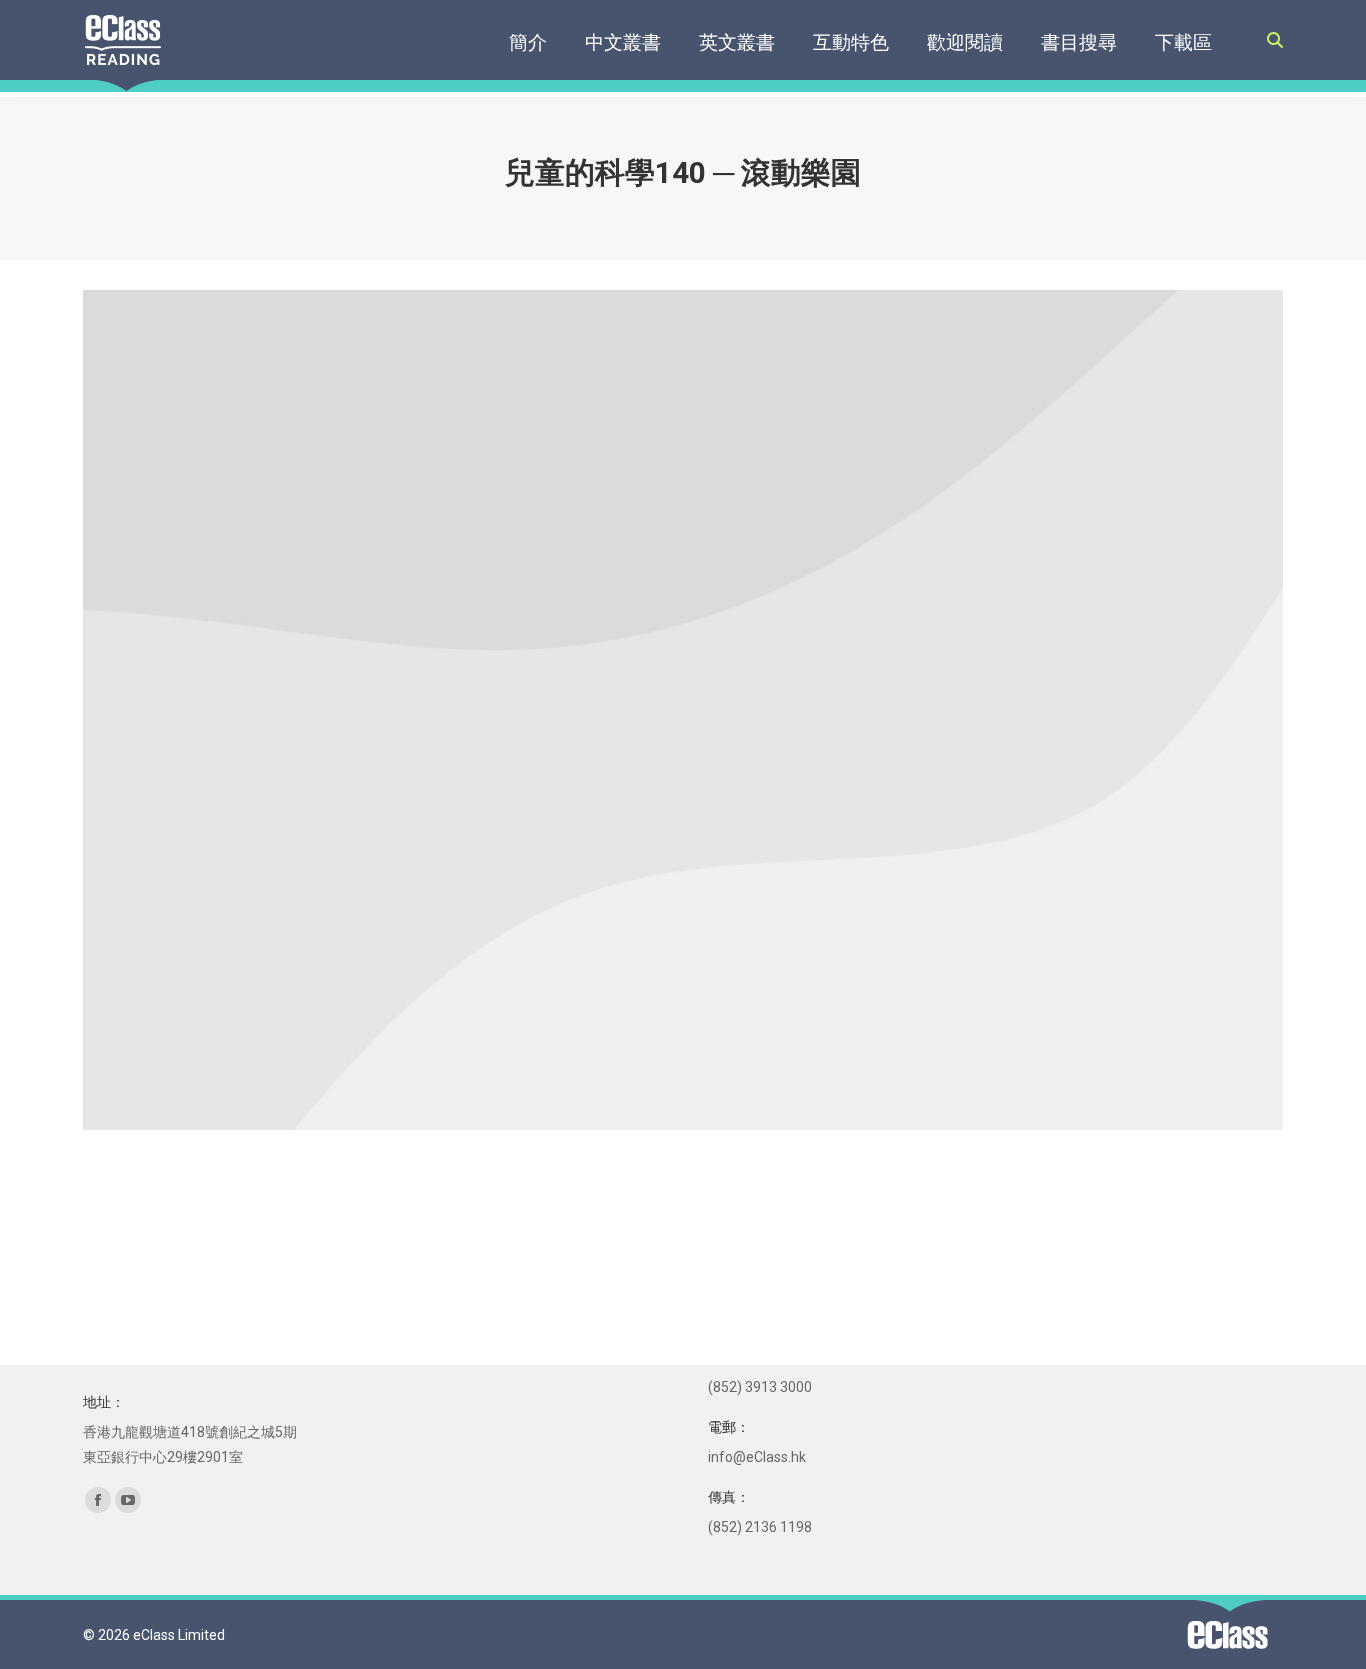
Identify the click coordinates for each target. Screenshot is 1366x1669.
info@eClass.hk (757, 1457)
